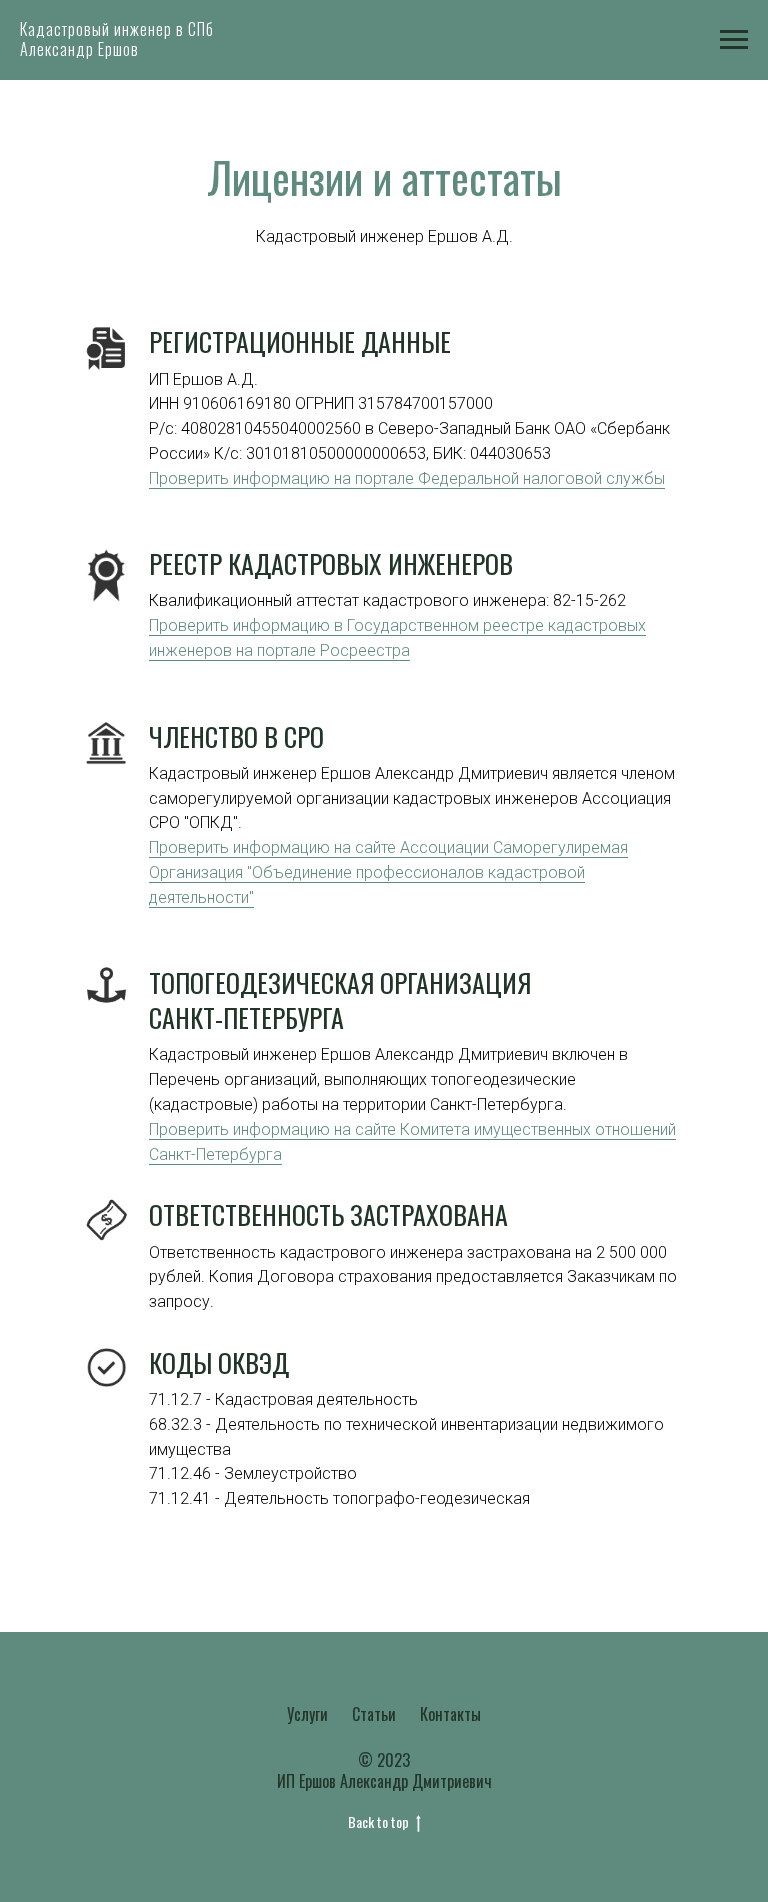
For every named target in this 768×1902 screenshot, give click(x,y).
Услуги (307, 1714)
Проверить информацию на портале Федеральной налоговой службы (407, 478)
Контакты (450, 1714)
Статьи (374, 1714)
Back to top (378, 1822)
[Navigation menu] (734, 40)
